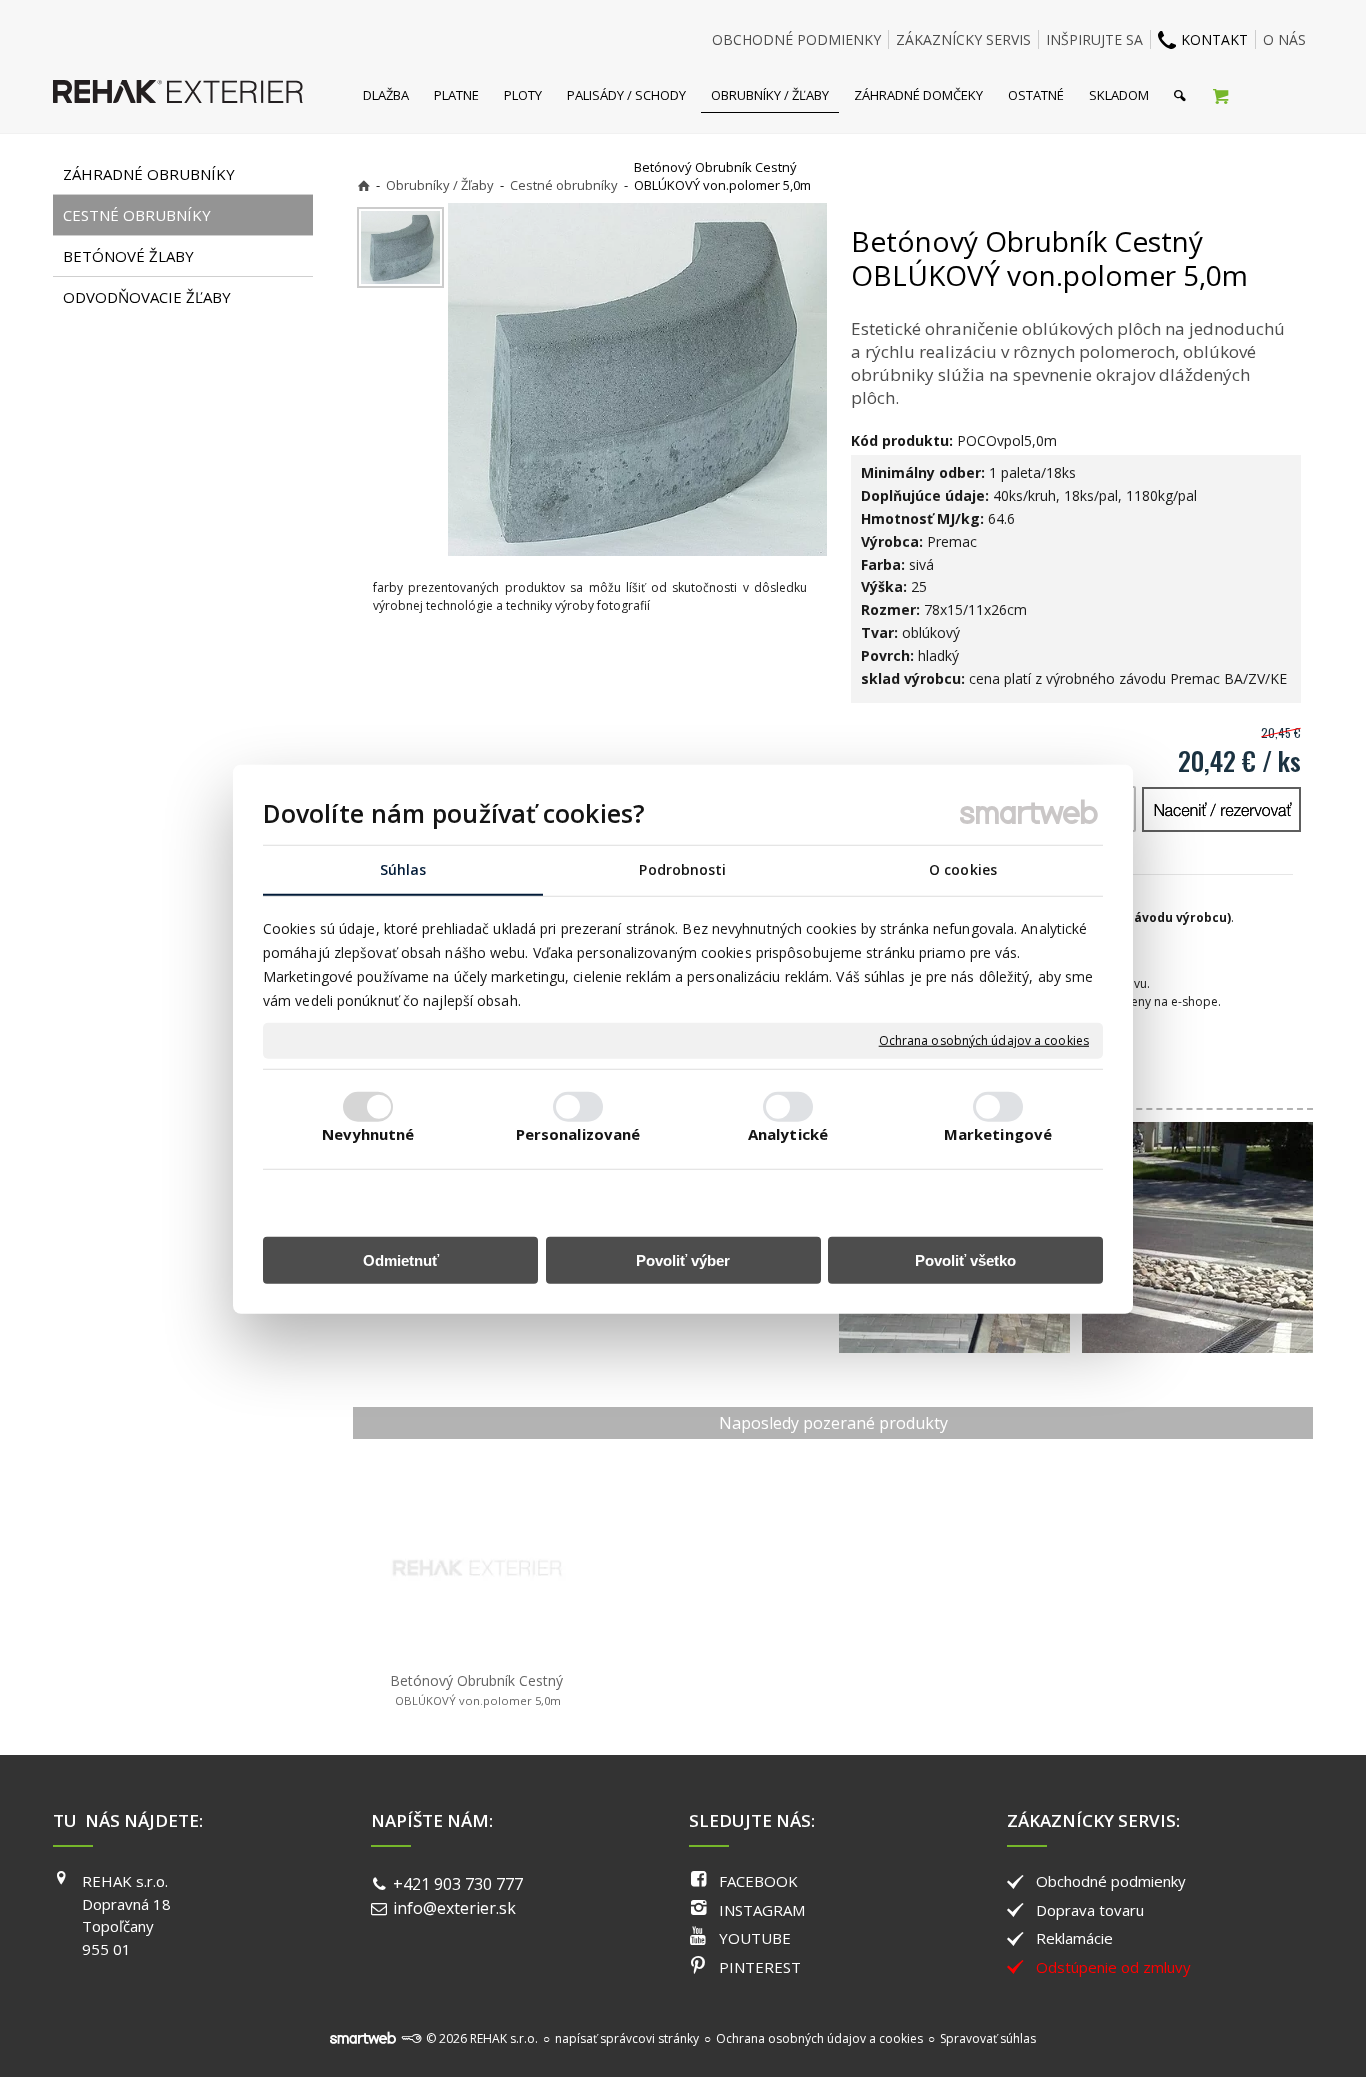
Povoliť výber (683, 1260)
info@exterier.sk (454, 1908)
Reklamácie (1074, 1938)
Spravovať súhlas (988, 2038)
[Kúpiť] (1221, 809)
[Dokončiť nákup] (1220, 95)
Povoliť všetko (965, 1260)
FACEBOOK (758, 1881)
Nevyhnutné (368, 1134)
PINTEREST (760, 1967)
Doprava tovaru (1090, 1910)
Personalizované (578, 1134)
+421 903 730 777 (458, 1884)
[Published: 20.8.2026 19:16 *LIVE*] (411, 2038)
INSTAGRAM (762, 1910)
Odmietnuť (401, 1260)
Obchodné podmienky (1111, 1881)
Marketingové (998, 1134)
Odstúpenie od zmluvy (1113, 1967)
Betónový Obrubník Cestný (476, 1689)
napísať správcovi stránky (627, 2038)
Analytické (788, 1134)
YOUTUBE (755, 1938)
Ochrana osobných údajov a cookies (984, 1041)
